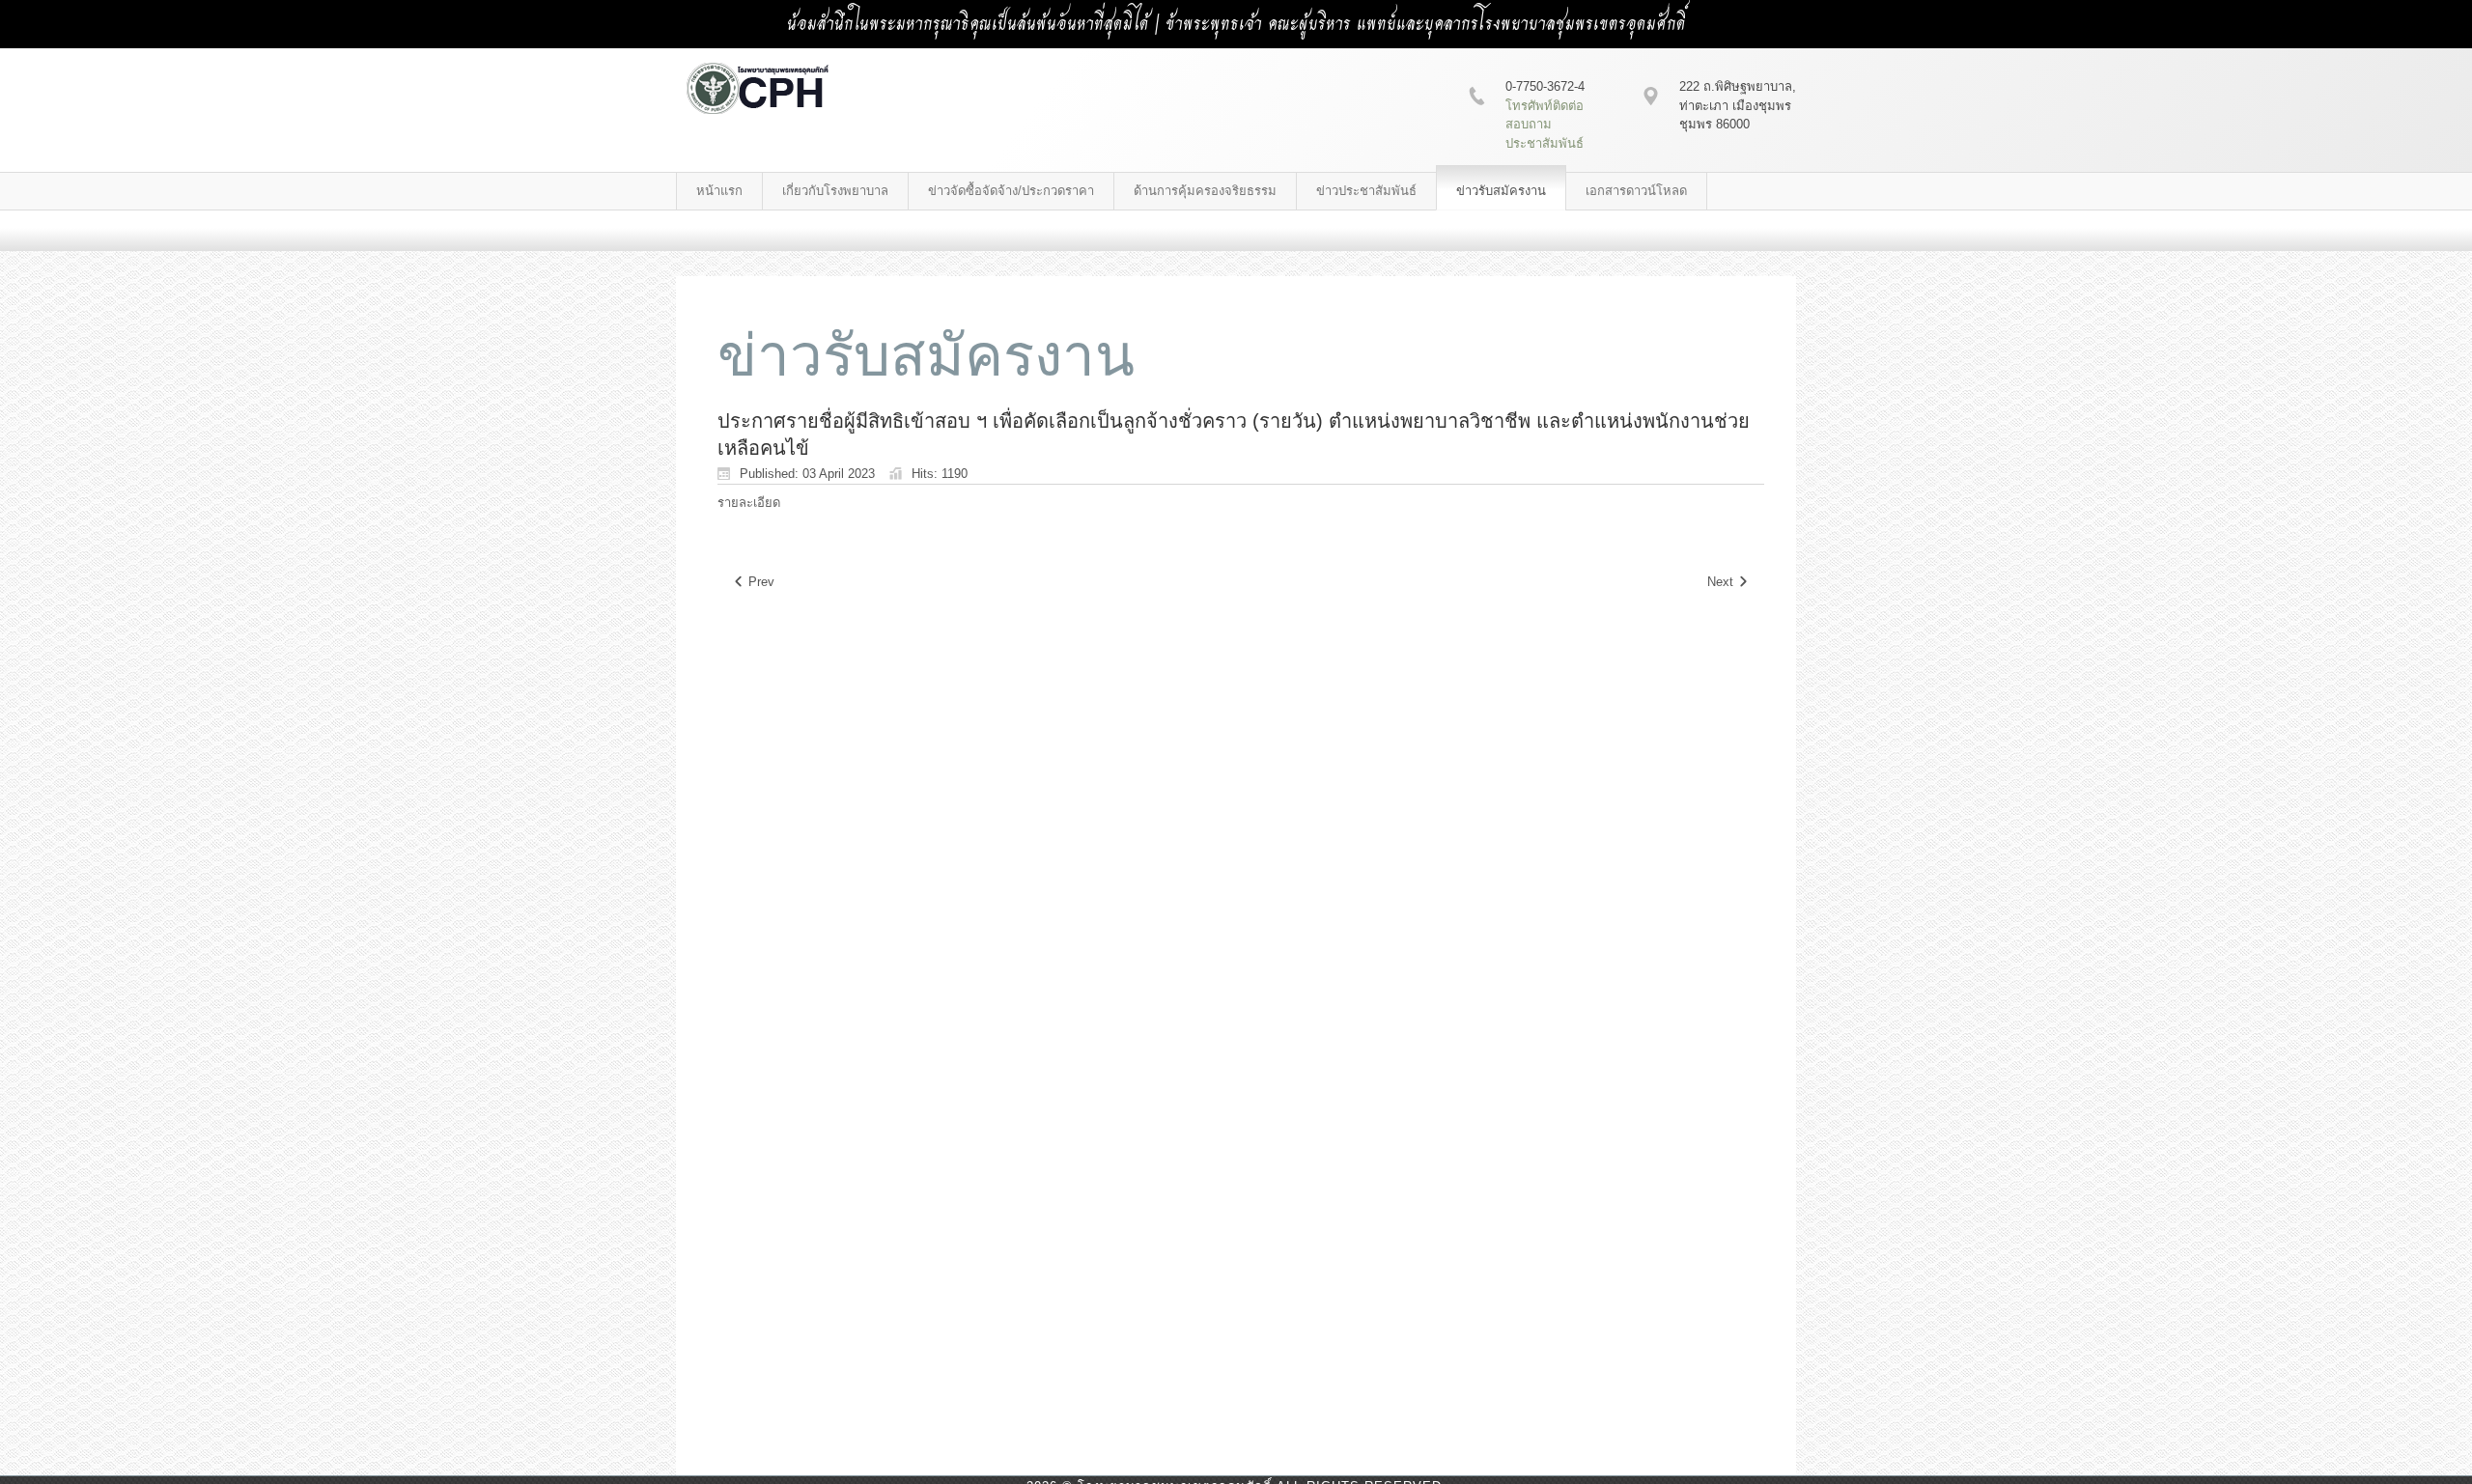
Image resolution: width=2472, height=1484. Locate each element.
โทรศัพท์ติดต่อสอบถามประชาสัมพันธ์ (1545, 125)
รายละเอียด (749, 503)
